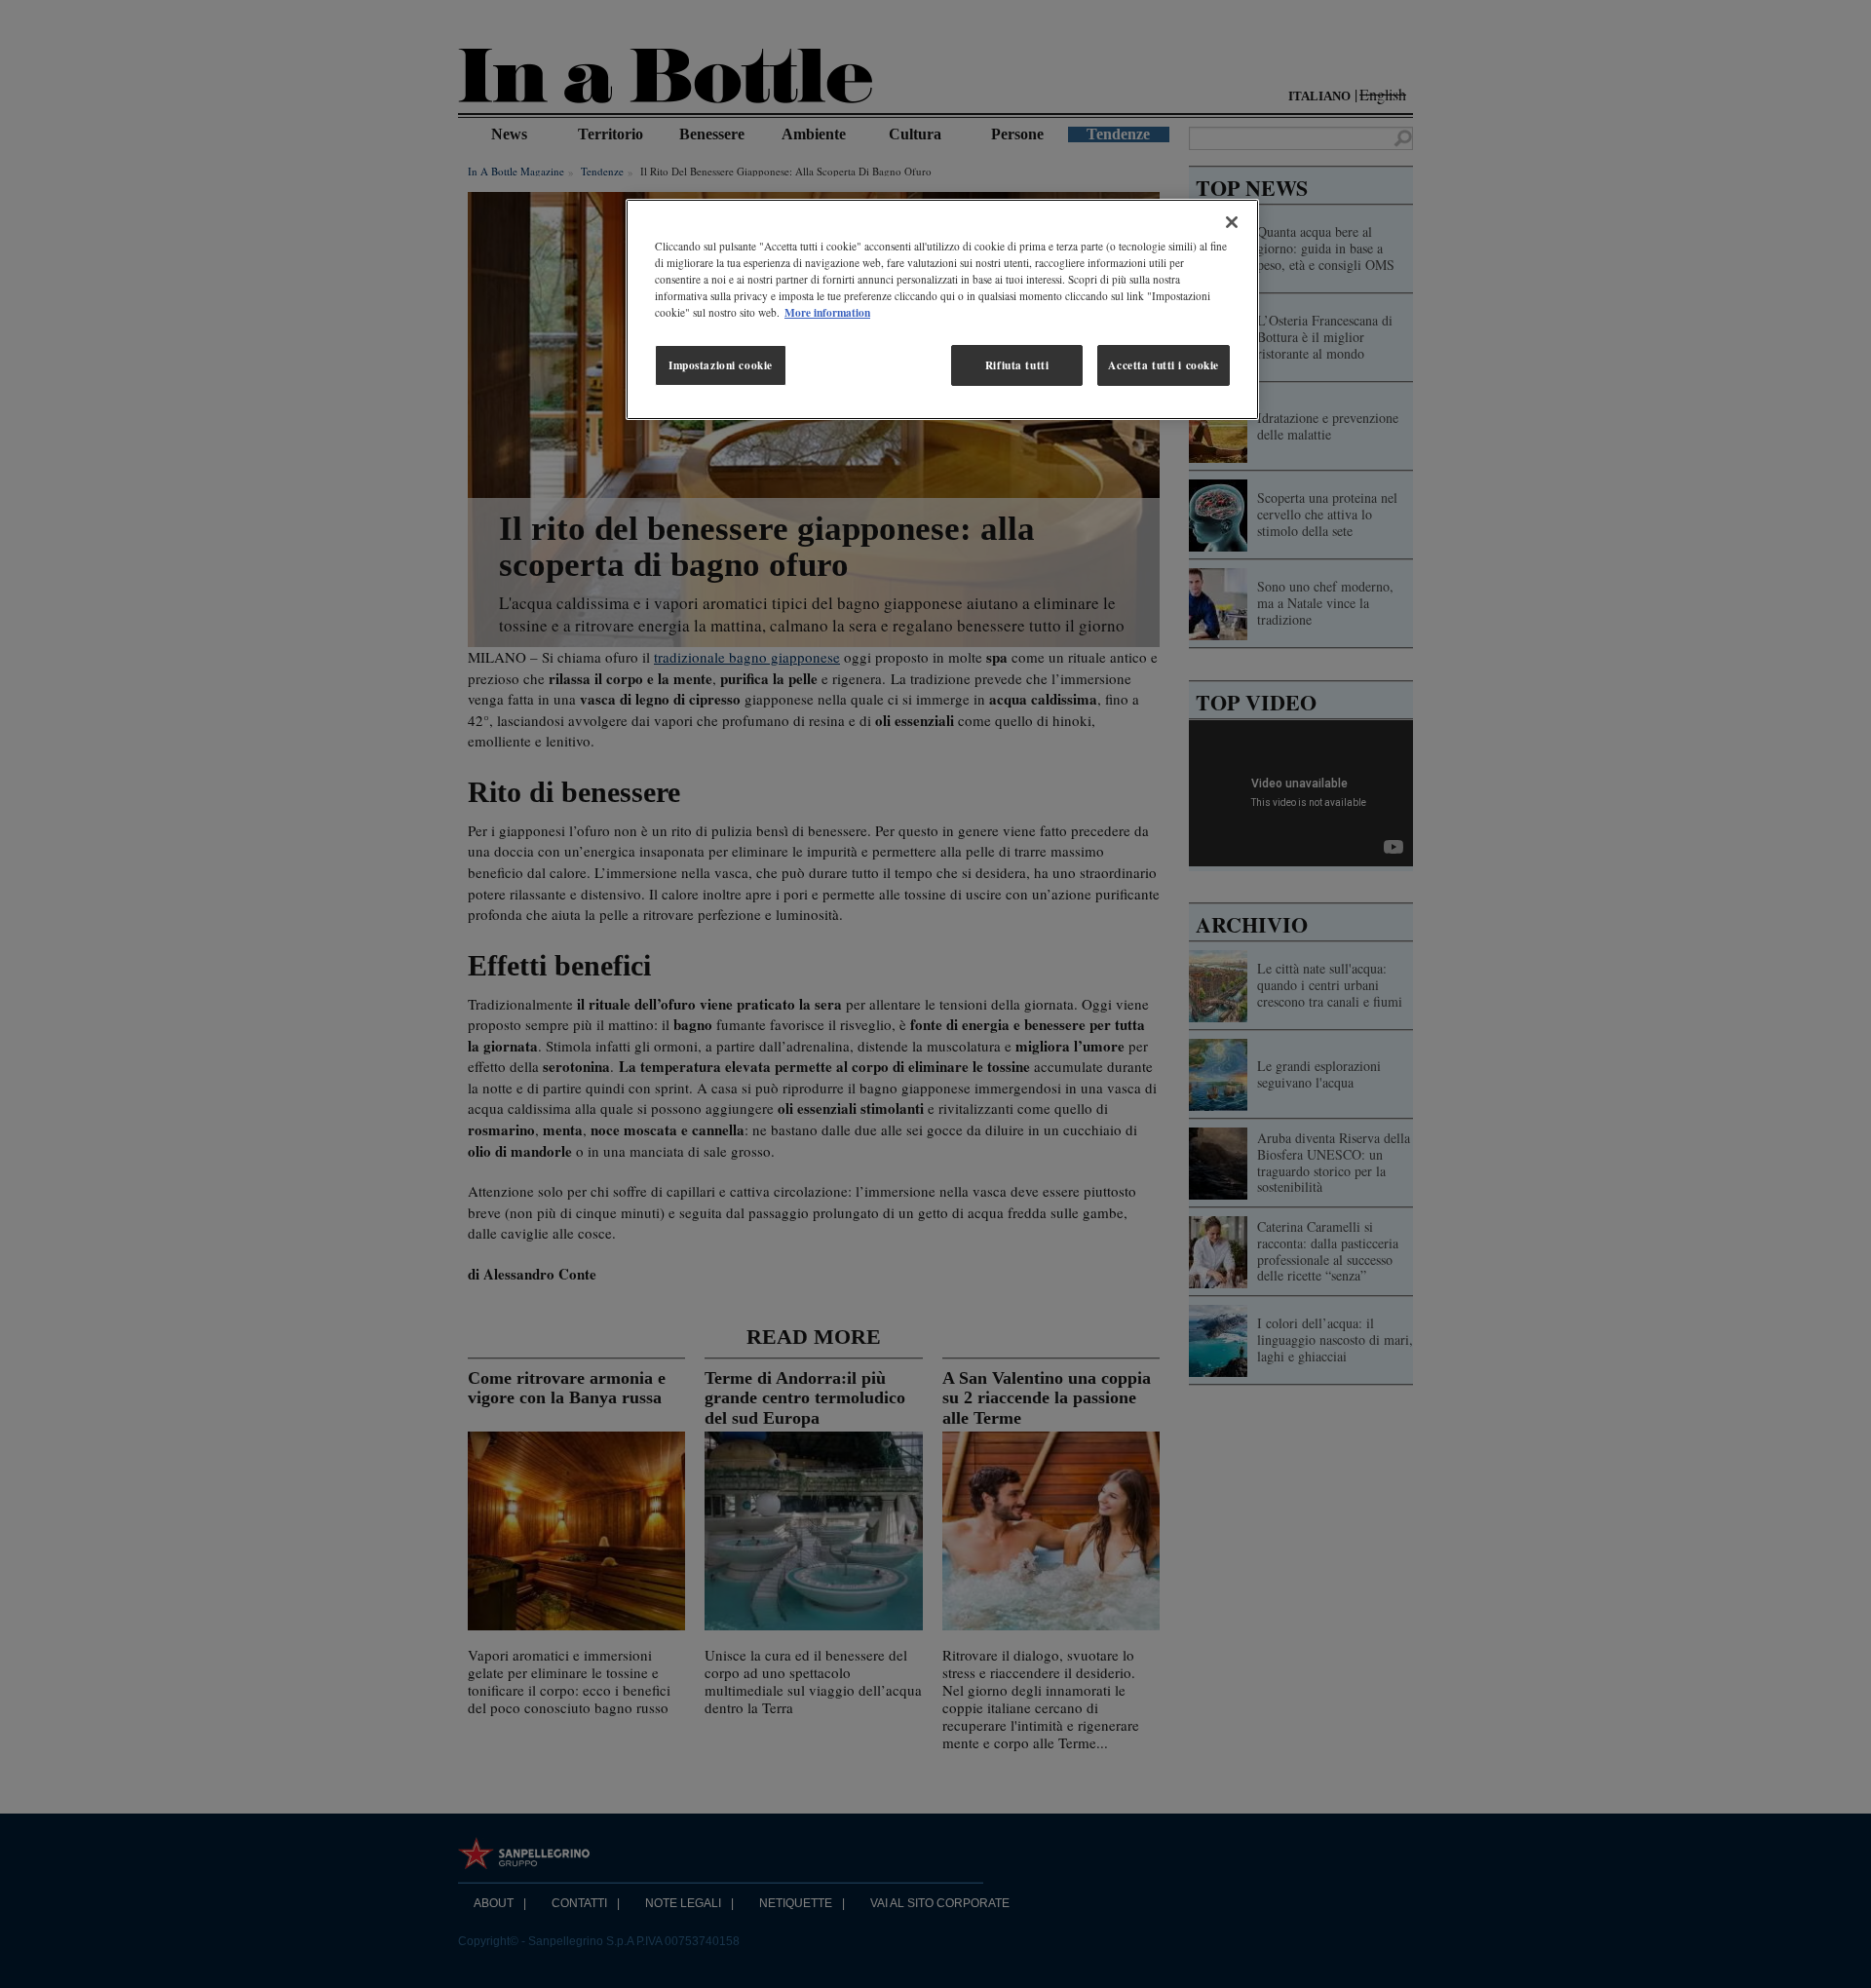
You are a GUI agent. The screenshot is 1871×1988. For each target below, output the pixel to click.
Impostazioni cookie (721, 365)
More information (827, 312)
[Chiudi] (1232, 222)
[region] (942, 309)
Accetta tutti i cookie (1164, 365)
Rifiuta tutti (1017, 365)
